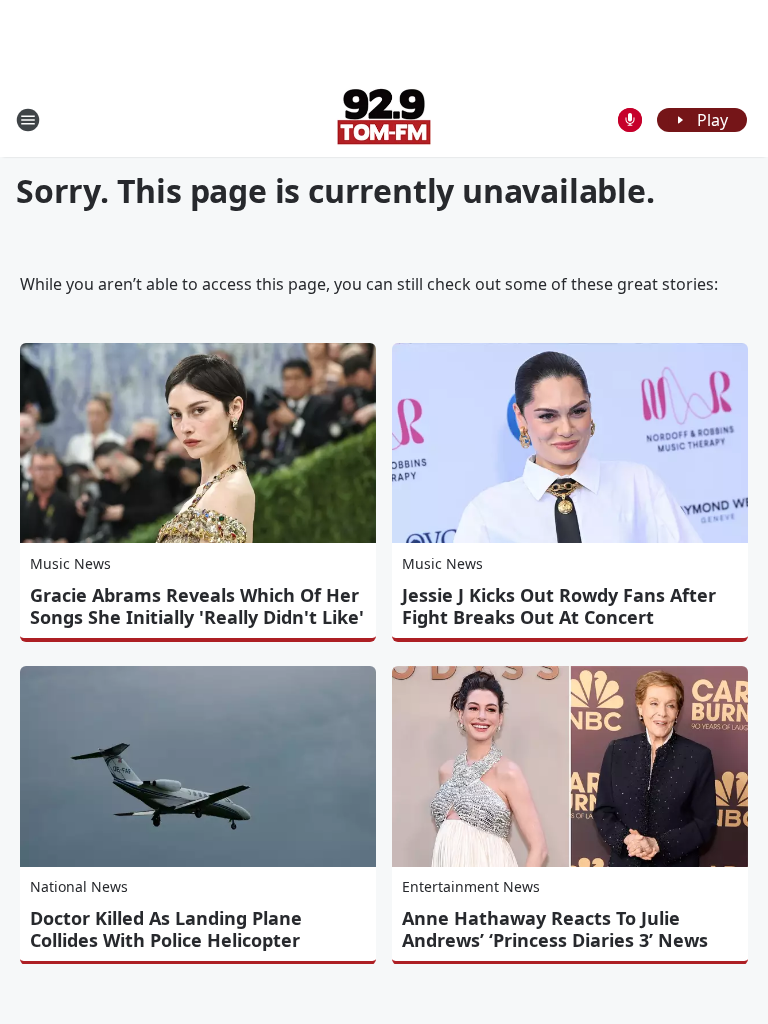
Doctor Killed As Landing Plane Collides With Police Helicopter (166, 929)
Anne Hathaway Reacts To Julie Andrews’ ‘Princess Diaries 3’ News (555, 929)
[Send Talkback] (630, 120)
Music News (70, 563)
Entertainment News (471, 886)
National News (79, 886)
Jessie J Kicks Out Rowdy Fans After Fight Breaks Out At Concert (559, 606)
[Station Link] (384, 119)
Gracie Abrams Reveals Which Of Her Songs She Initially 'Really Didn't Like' (197, 606)
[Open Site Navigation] (28, 120)
